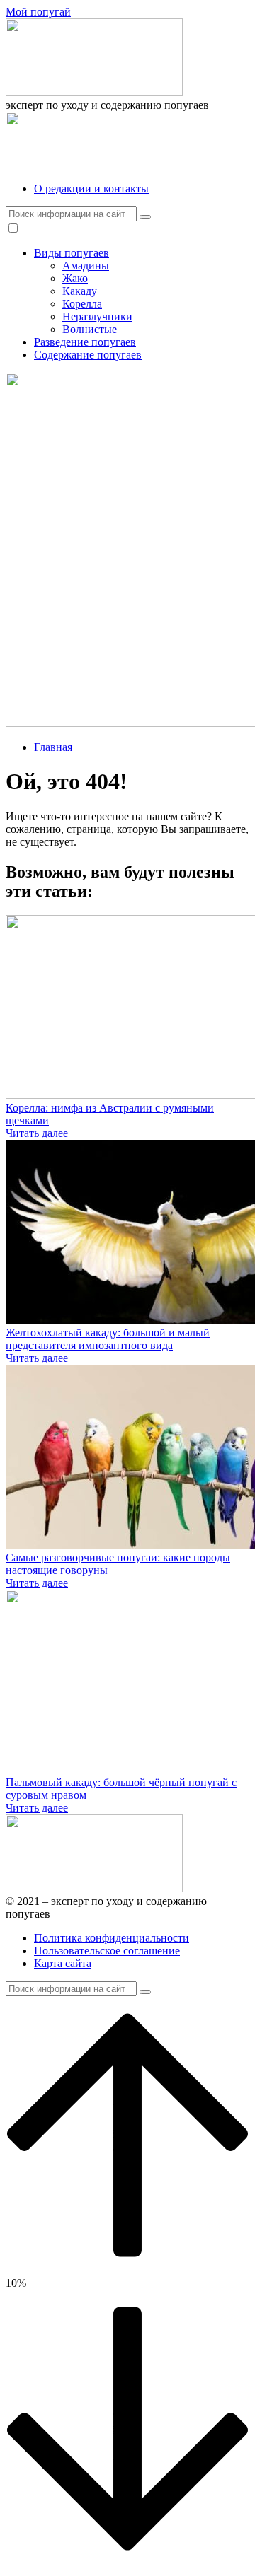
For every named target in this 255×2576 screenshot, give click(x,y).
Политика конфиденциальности (112, 1938)
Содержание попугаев (88, 355)
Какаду (80, 291)
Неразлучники (97, 316)
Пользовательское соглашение (107, 1951)
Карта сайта (63, 1963)
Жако (75, 278)
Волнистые (90, 329)
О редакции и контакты (91, 188)
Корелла (82, 304)
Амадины (86, 266)
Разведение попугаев (85, 342)
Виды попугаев (72, 253)
